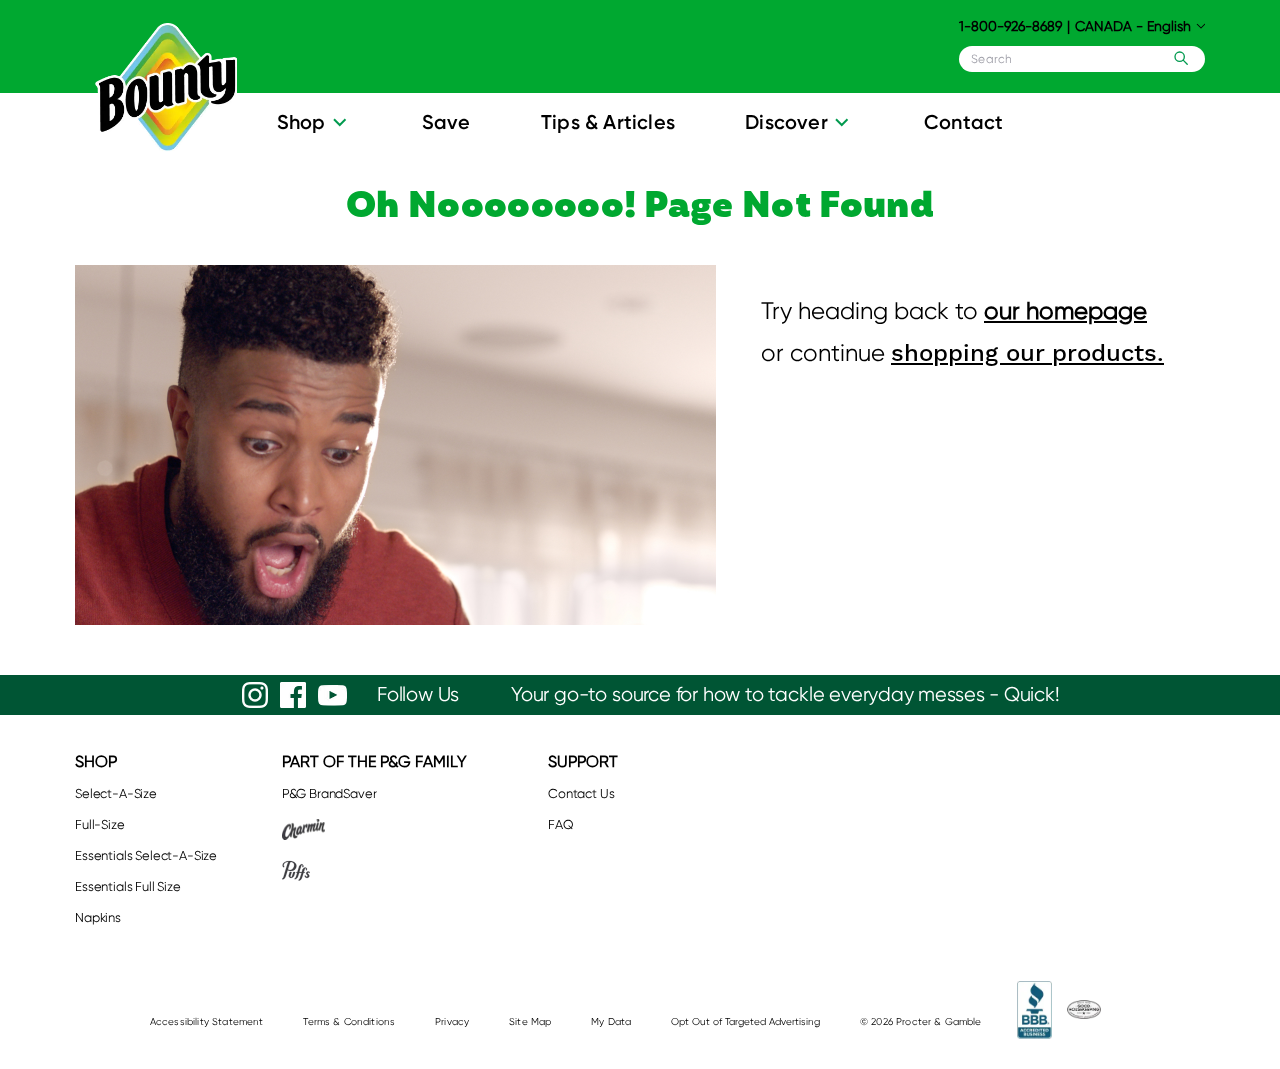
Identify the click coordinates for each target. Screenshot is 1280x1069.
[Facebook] (293, 695)
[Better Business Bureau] (1034, 1010)
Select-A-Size (116, 793)
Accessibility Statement (207, 1021)
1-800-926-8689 (1010, 26)
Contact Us (581, 793)
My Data (611, 1021)
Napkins (98, 917)
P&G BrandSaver (329, 793)
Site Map (530, 1021)
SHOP (96, 761)
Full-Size (100, 824)
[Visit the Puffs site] (374, 870)
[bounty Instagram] (255, 695)
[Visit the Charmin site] (374, 829)
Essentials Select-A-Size (146, 855)
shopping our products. (1027, 353)
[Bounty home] (166, 88)
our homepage (1065, 311)
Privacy (452, 1021)
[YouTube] (332, 695)
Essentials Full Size (128, 886)
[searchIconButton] (1177, 58)
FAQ (561, 824)
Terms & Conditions (349, 1021)
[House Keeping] (1084, 1009)
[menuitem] (314, 127)
